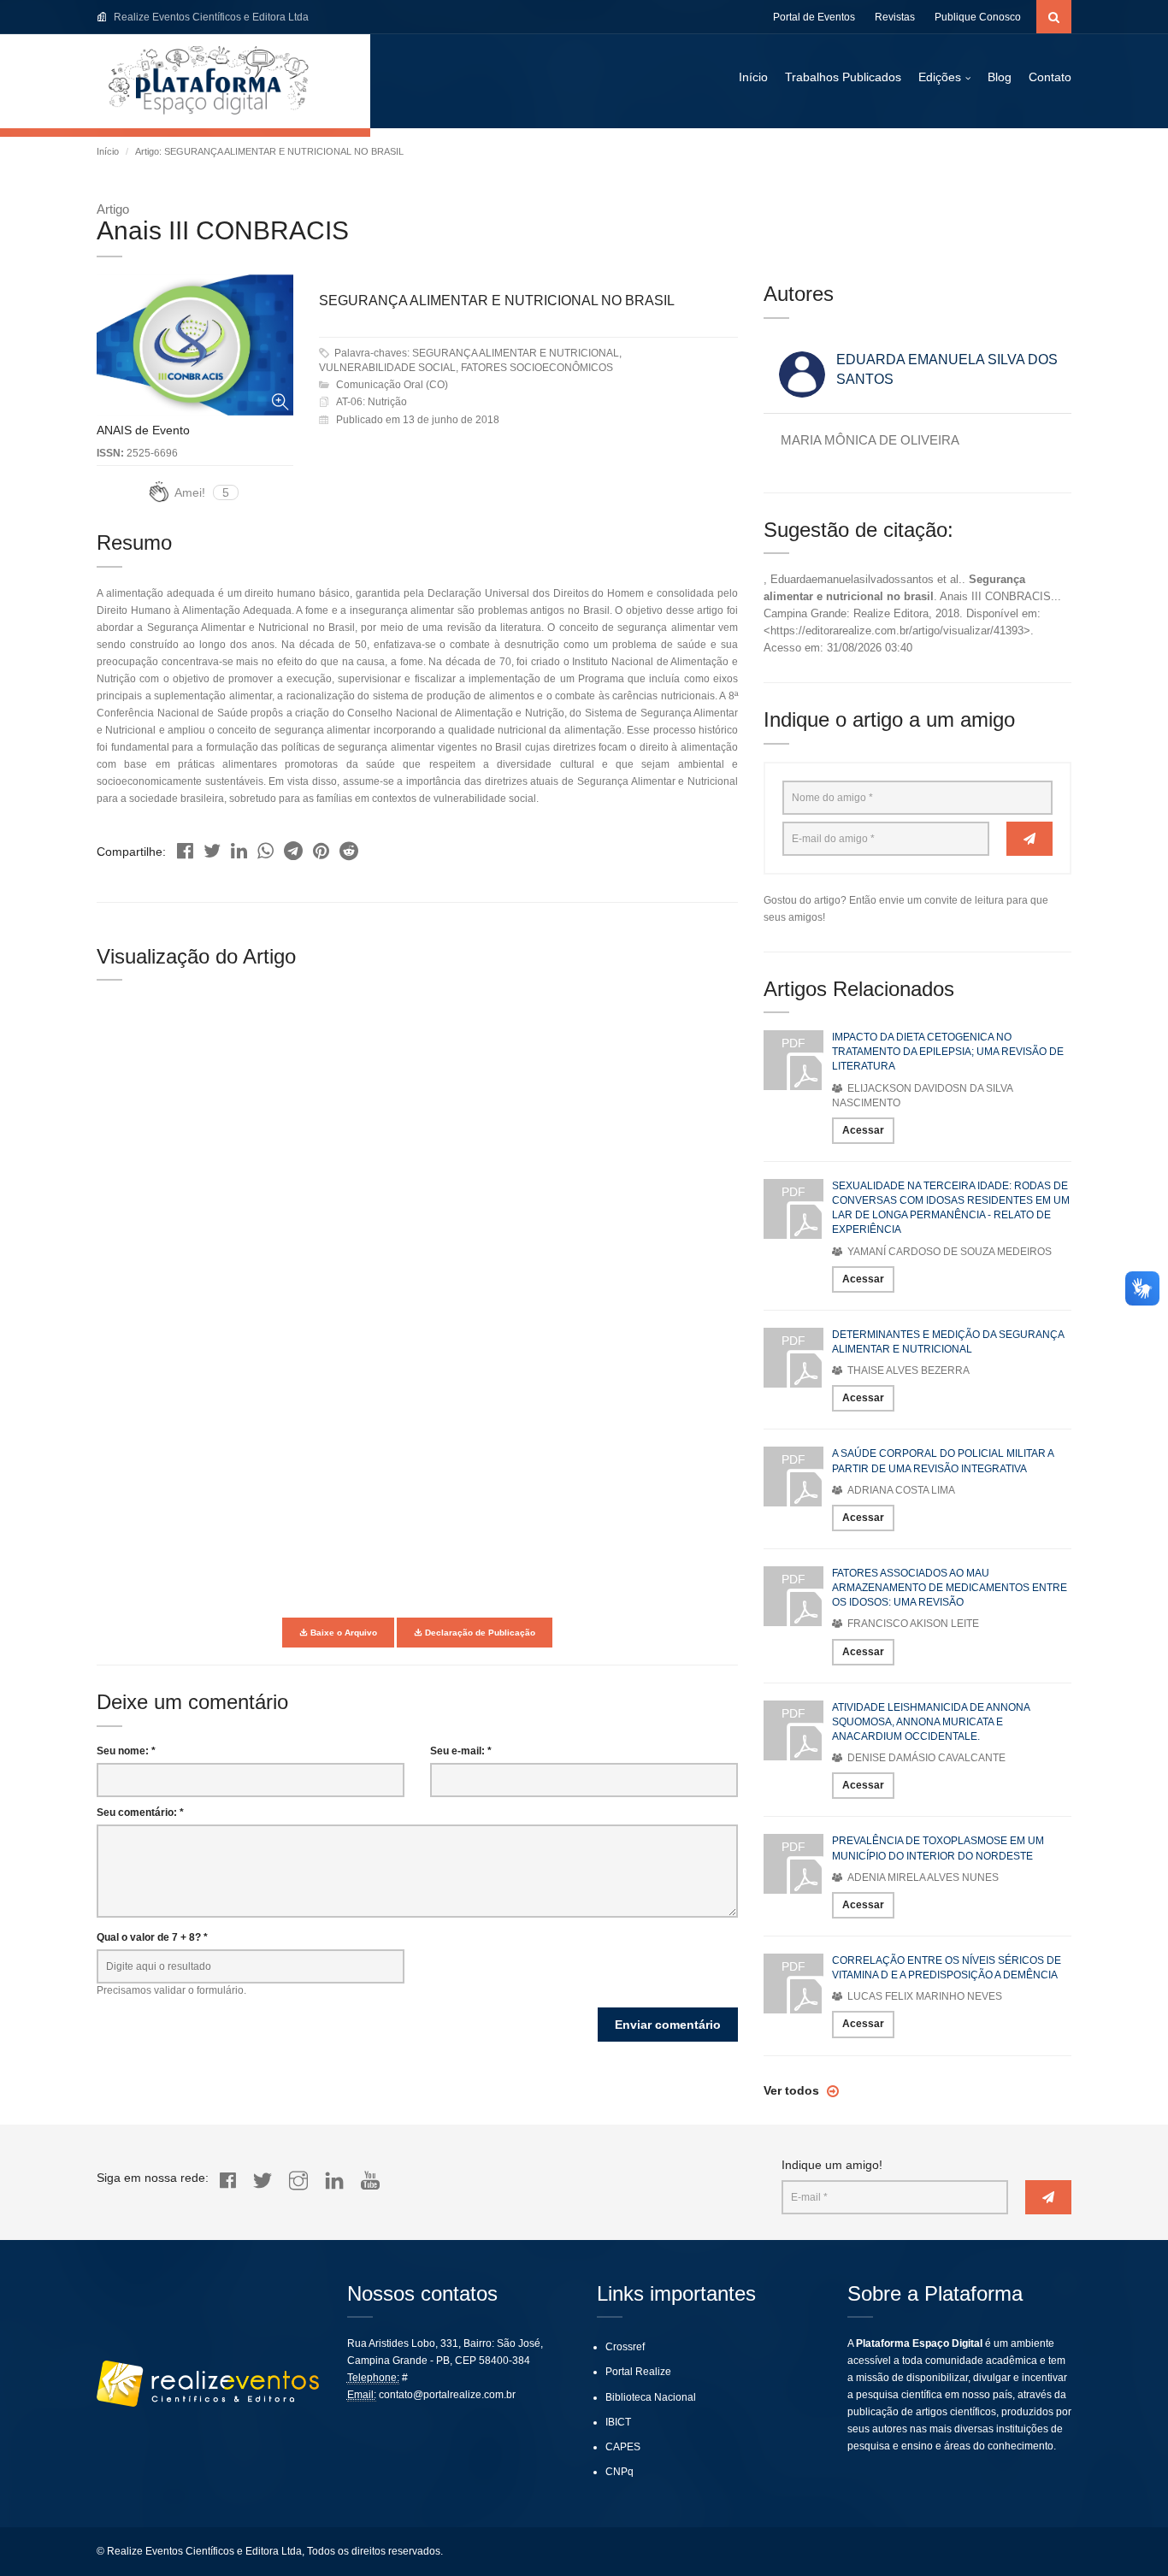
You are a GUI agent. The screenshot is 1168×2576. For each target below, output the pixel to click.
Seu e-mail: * (461, 1751)
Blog (1000, 77)
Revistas (895, 17)
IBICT (618, 2422)
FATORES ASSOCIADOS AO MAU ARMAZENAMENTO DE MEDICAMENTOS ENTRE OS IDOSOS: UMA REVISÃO (950, 1588)
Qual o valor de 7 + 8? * (152, 1937)
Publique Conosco (978, 17)
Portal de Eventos (814, 17)
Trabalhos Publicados (843, 77)
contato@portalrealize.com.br (447, 2395)
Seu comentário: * (140, 1813)
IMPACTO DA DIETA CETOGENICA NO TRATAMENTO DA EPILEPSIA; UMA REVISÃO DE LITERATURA (948, 1052)
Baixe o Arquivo (342, 1633)
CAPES (623, 2447)
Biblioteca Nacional (651, 2397)
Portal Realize (638, 2372)
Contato (1050, 77)
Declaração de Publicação (479, 1633)
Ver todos (793, 2090)
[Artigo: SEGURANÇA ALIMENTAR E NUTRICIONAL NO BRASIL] (185, 847)
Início (753, 77)
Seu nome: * (126, 1751)
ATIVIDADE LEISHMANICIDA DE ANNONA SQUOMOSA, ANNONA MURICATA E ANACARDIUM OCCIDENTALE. (931, 1722)
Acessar (863, 1130)
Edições (940, 77)
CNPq (619, 2472)
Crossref (625, 2347)
